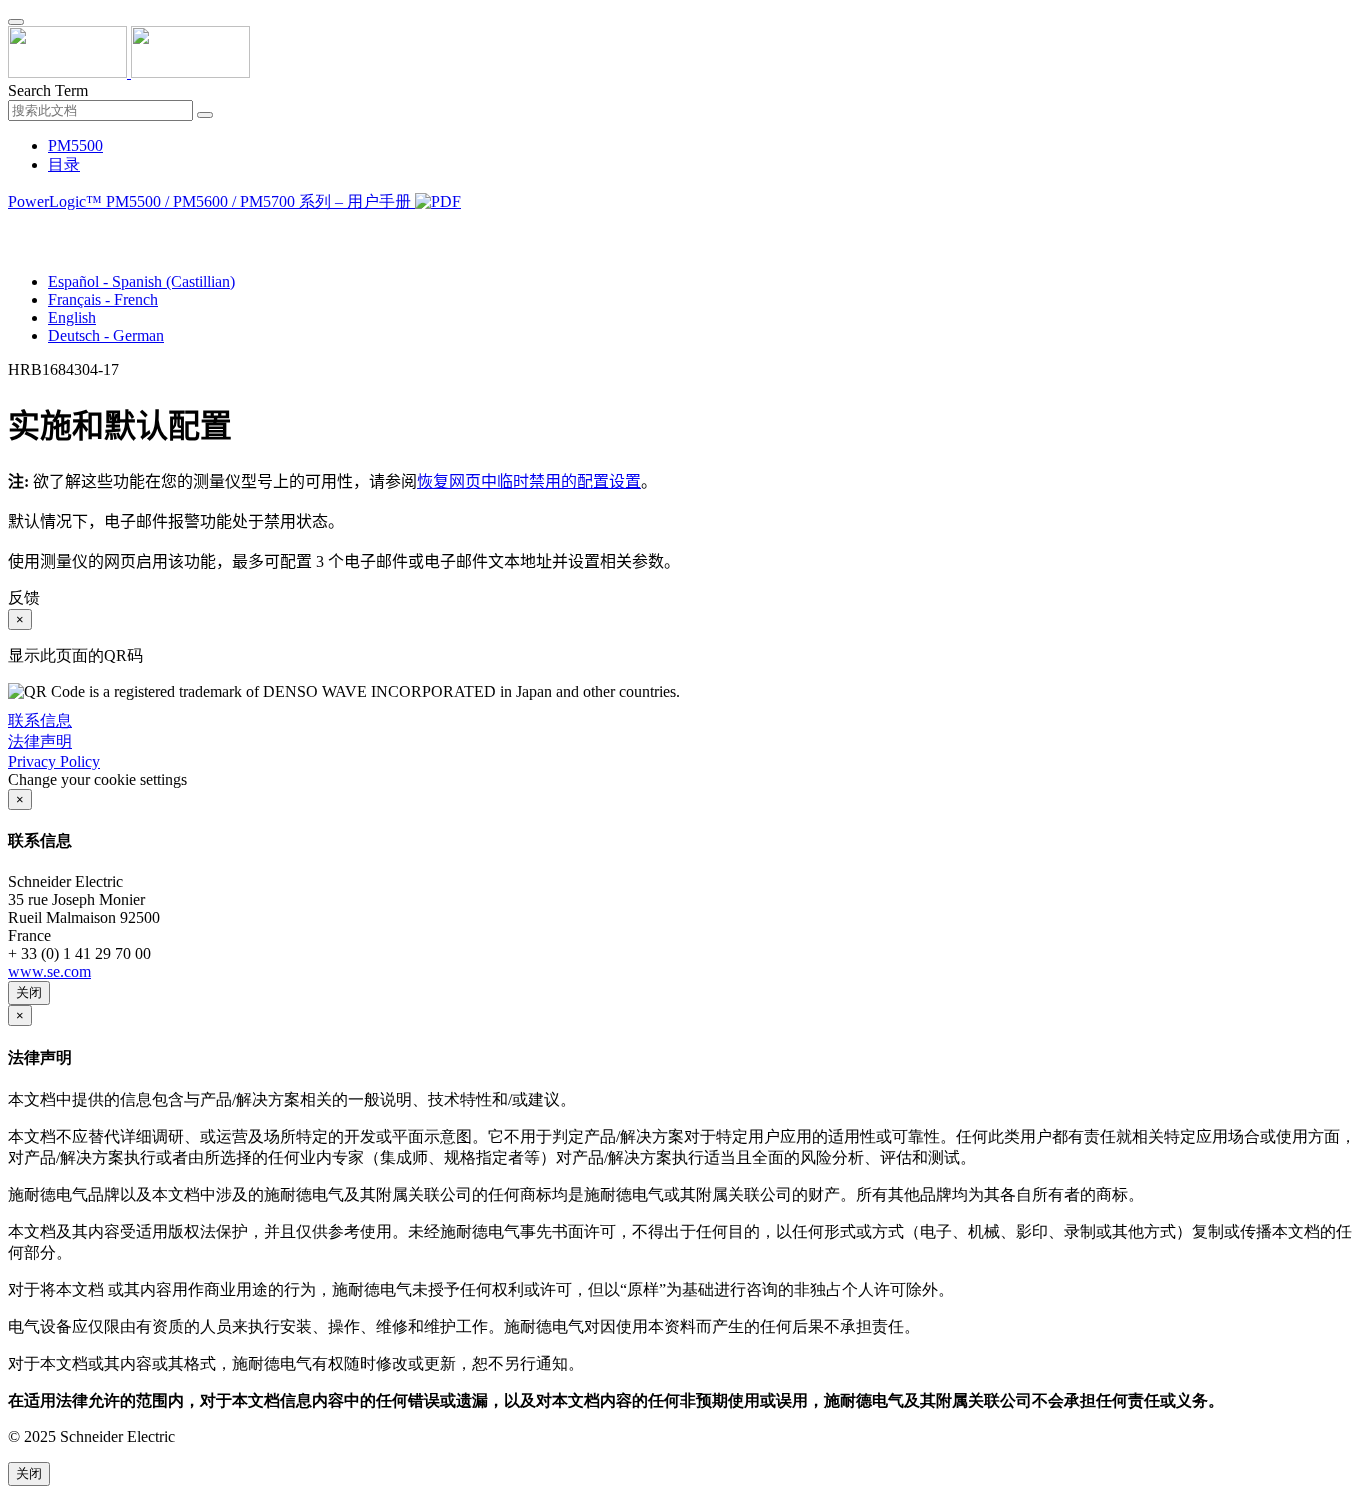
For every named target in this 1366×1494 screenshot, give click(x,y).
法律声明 (40, 741)
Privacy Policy (54, 761)
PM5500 (75, 145)
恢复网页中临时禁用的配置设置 (529, 481)
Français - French (103, 299)
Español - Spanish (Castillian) (141, 281)
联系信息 (40, 720)
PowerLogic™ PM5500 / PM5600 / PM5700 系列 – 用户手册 (211, 201)
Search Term (48, 90)
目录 (64, 164)
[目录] (16, 226)
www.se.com (49, 971)
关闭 (29, 992)
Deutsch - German (106, 335)
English (72, 317)
